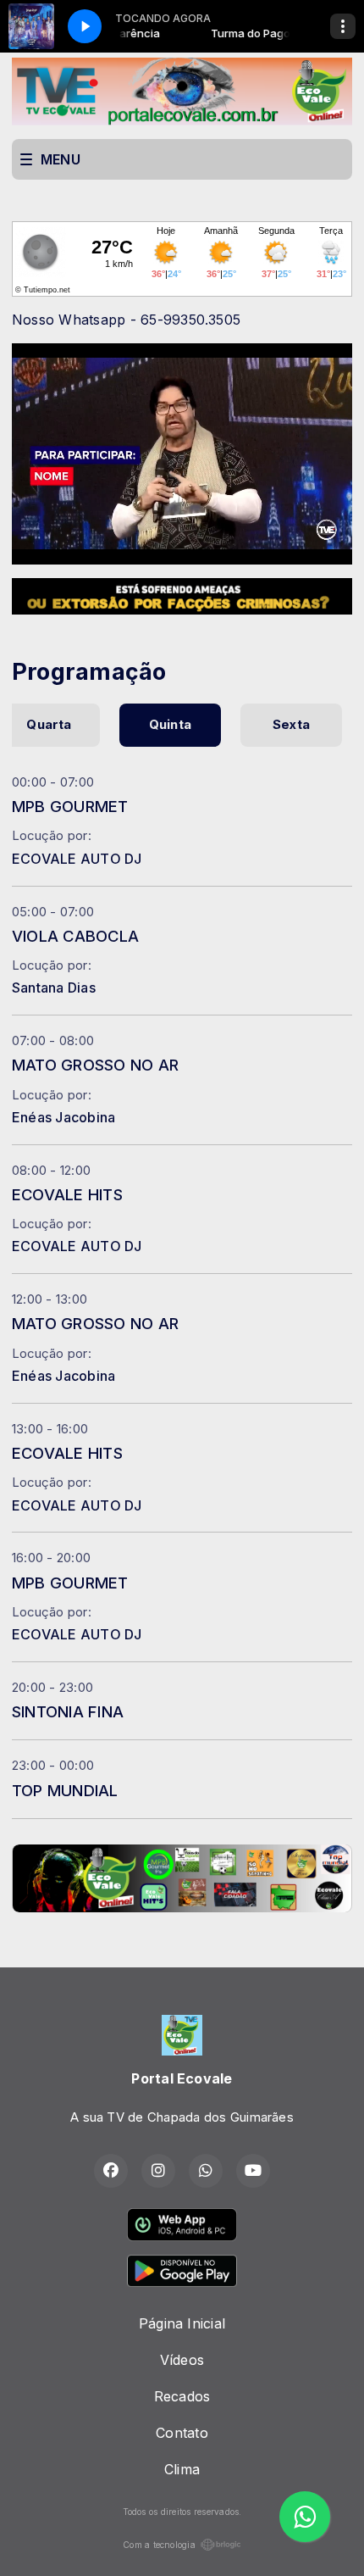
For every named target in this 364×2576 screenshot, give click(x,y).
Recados (182, 2396)
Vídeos (182, 2360)
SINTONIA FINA (68, 1711)
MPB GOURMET (70, 806)
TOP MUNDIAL (65, 1790)
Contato (182, 2433)
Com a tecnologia (159, 2545)
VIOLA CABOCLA (75, 936)
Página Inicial (182, 2323)
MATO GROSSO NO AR (95, 1065)
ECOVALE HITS (67, 1194)
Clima (182, 2469)
